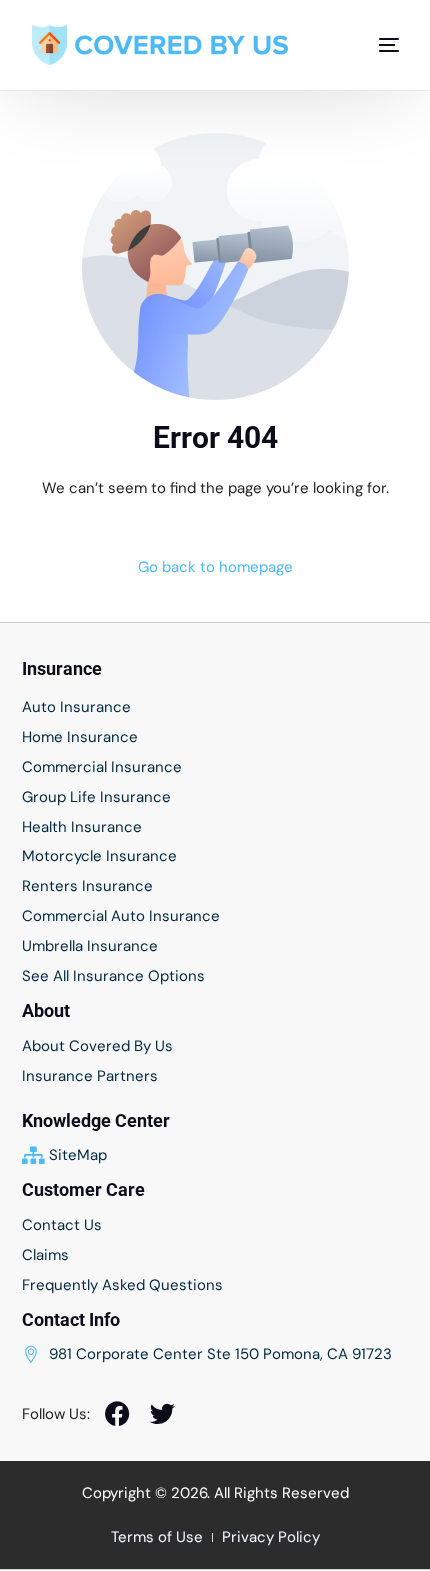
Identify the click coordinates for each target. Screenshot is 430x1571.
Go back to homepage (215, 567)
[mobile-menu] (379, 45)
